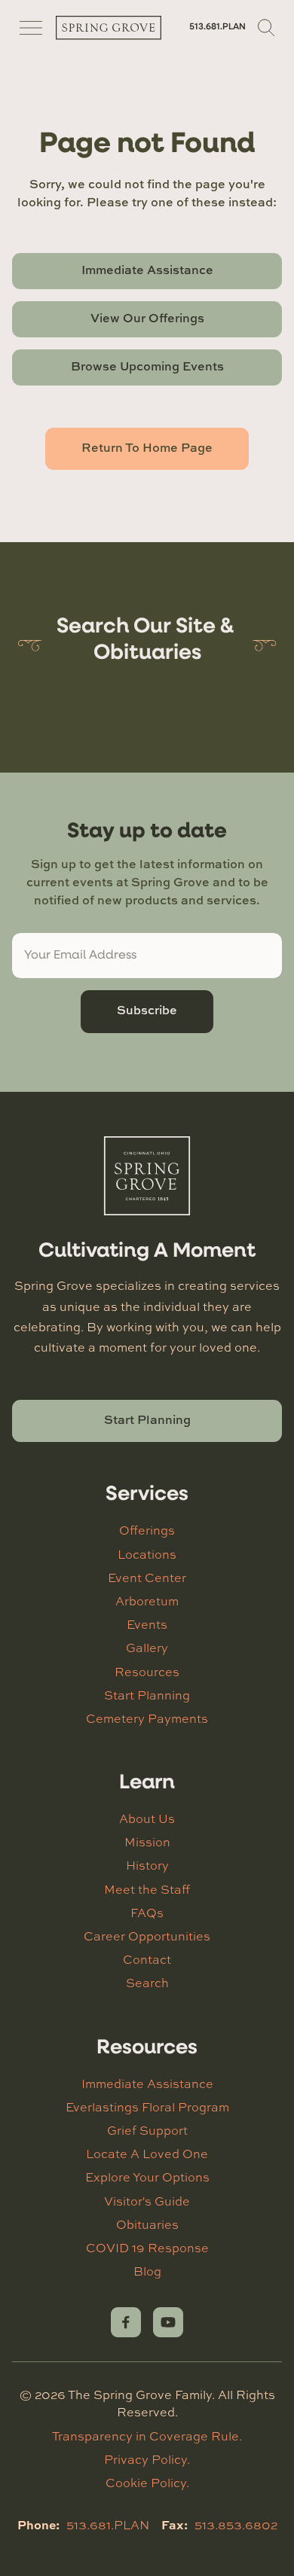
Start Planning (147, 1419)
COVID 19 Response (147, 2248)
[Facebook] (126, 2322)
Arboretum (147, 1601)
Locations (147, 1554)
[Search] (267, 28)
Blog (147, 2271)
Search (147, 1983)
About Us (147, 1818)
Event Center (147, 1578)
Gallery (147, 1648)
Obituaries (147, 2224)
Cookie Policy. (147, 2483)
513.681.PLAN (217, 27)
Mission (147, 1842)
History (147, 1865)
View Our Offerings (147, 318)
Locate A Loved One (147, 2154)
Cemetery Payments (147, 1718)
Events (147, 1624)
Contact (147, 1959)
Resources (147, 1672)
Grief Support (147, 2130)
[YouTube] (168, 2322)
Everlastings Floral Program (147, 2107)
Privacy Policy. (147, 2459)
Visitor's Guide (147, 2201)
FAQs (147, 1913)
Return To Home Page (147, 447)
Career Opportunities (147, 1936)
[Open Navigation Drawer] (31, 28)
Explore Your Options (147, 2177)
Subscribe (147, 1010)
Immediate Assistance (147, 270)
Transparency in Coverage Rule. (147, 2436)
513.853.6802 (236, 2525)
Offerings (147, 1530)
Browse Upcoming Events (147, 366)
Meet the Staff (147, 1889)
